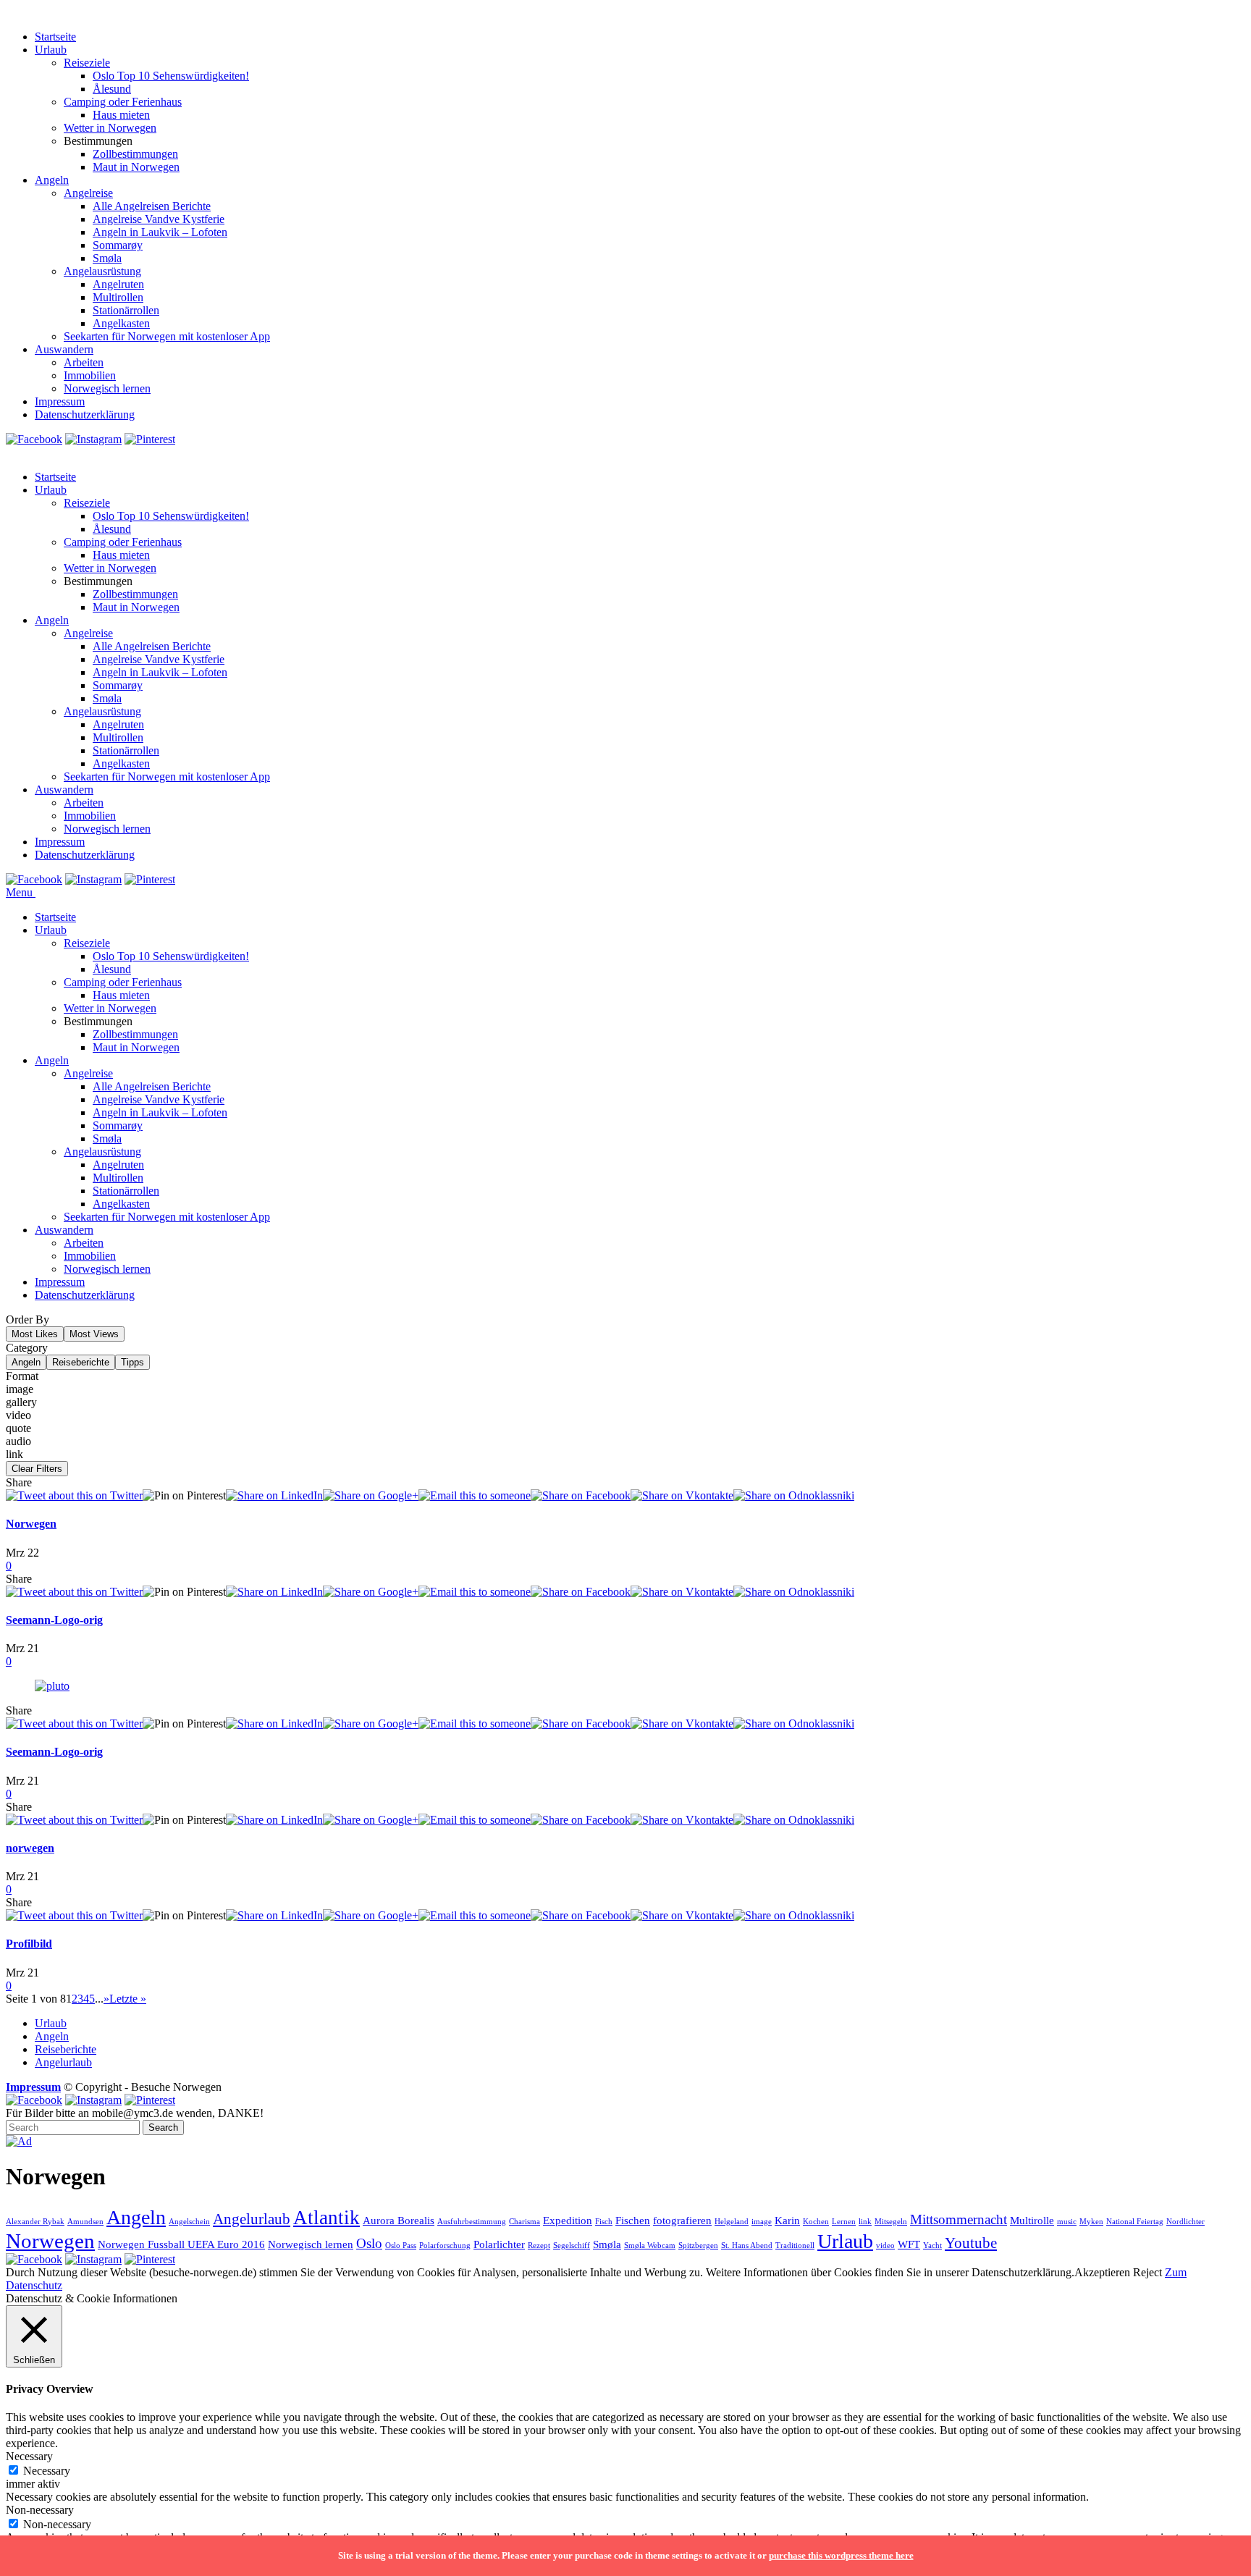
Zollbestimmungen (135, 154)
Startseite (55, 37)
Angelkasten (121, 323)
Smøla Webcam (650, 2245)
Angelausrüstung (102, 271)
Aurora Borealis (399, 2220)
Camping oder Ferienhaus (123, 102)
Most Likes (35, 1334)
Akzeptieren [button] (1102, 2272)
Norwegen (31, 1524)
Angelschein (189, 2222)
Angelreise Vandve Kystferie (159, 219)
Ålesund (112, 89)
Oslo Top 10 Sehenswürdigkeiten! (171, 76)
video (885, 2245)
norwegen (30, 1848)
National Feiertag (1135, 2222)
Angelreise (88, 193)
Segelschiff (572, 2245)
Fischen (633, 2220)
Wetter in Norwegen (110, 128)
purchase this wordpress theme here (841, 2555)
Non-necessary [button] (40, 2510)
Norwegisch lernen (107, 388)
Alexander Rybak (35, 2222)
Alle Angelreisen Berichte (152, 206)
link (865, 2222)
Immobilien (90, 375)
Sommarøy (118, 245)
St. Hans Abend (747, 2245)
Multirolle (1032, 2220)
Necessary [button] (29, 2456)
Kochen (816, 2222)
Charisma (525, 2222)
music (1067, 2222)
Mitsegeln (891, 2222)
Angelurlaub (63, 2062)
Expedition (568, 2220)
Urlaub (51, 50)
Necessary (47, 2471)
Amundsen (85, 2222)
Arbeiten (84, 362)
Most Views (94, 1334)
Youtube (971, 2243)
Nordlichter (1185, 2222)
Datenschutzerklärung (85, 414)
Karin (787, 2220)
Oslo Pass (401, 2245)
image (762, 2222)
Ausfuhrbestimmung (472, 2222)
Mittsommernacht (959, 2219)
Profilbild (29, 1944)
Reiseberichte (81, 1362)
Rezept (539, 2245)
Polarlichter (499, 2244)
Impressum (60, 401)
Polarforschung (445, 2245)
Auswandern (64, 349)
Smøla (107, 258)
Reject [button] (1147, 2272)
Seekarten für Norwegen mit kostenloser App (167, 336)
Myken (1091, 2222)
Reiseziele (87, 63)
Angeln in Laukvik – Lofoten (160, 232)
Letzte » (128, 1999)
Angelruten (118, 284)
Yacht (932, 2245)
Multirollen (118, 297)
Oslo (369, 2243)
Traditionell (795, 2245)
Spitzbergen (698, 2245)
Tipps (132, 1362)
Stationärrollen (126, 310)
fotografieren (682, 2220)
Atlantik (327, 2218)
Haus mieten (121, 115)
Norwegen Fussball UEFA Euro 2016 (181, 2244)
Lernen (844, 2222)
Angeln (52, 180)
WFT (909, 2244)
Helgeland (732, 2222)
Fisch (604, 2222)
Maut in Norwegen (136, 167)
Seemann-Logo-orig (54, 1620)
